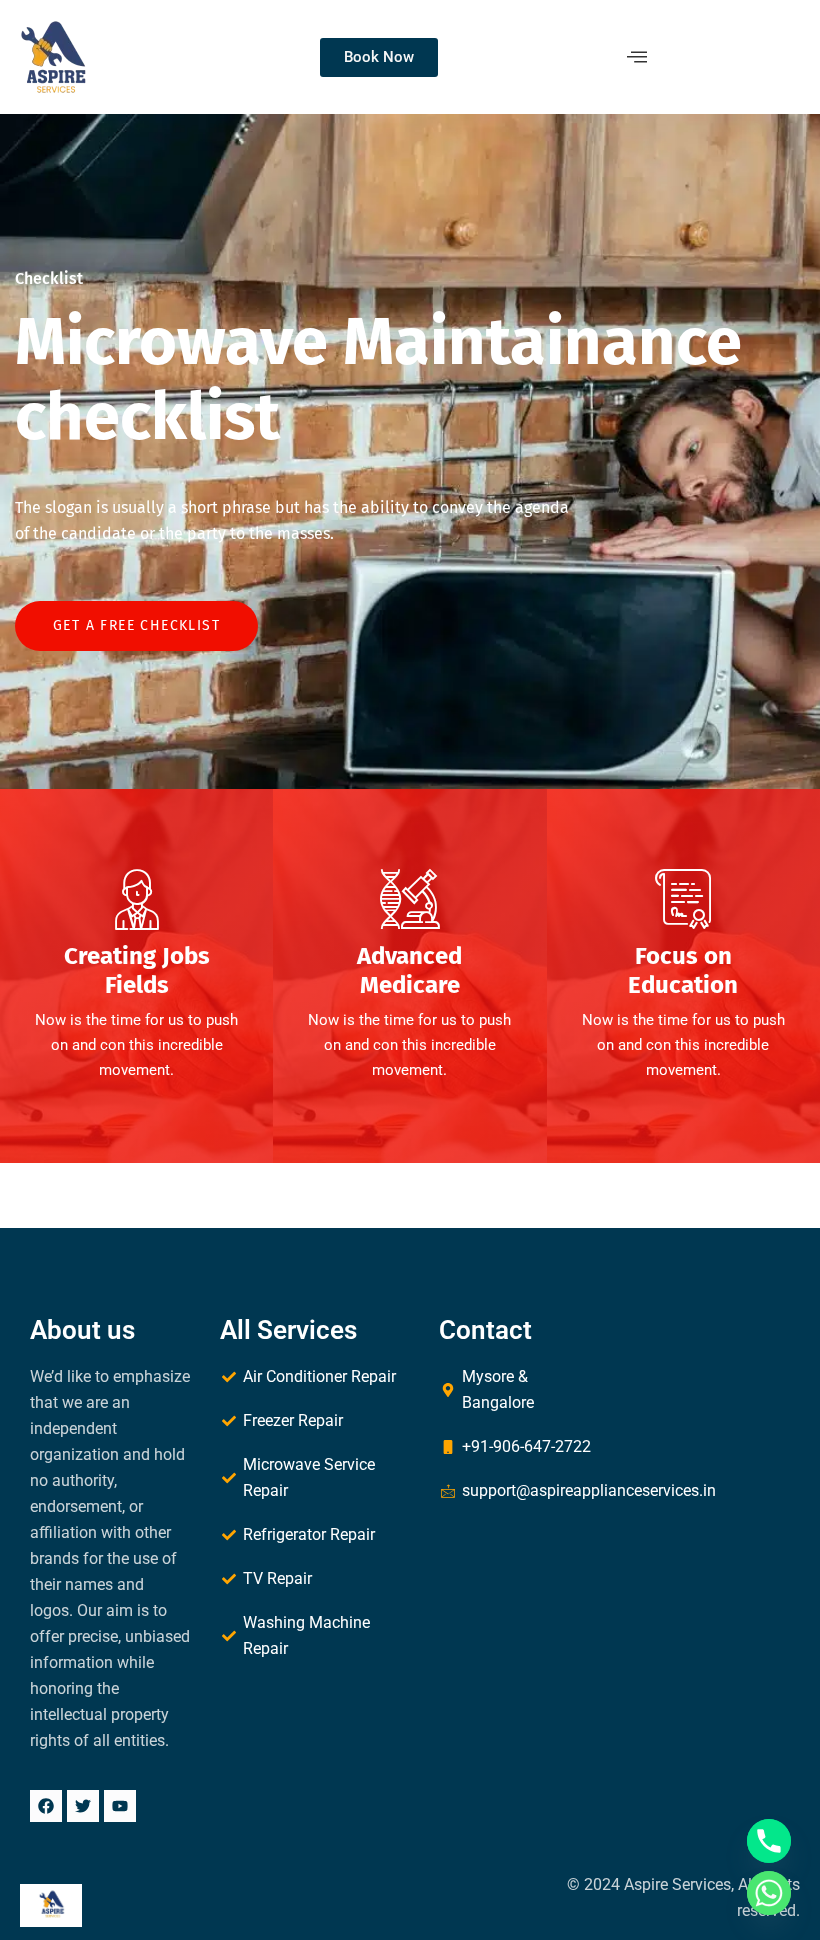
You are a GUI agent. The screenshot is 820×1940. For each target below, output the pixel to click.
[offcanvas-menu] (637, 57)
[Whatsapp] (769, 1893)
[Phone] (769, 1841)
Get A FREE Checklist (136, 625)
